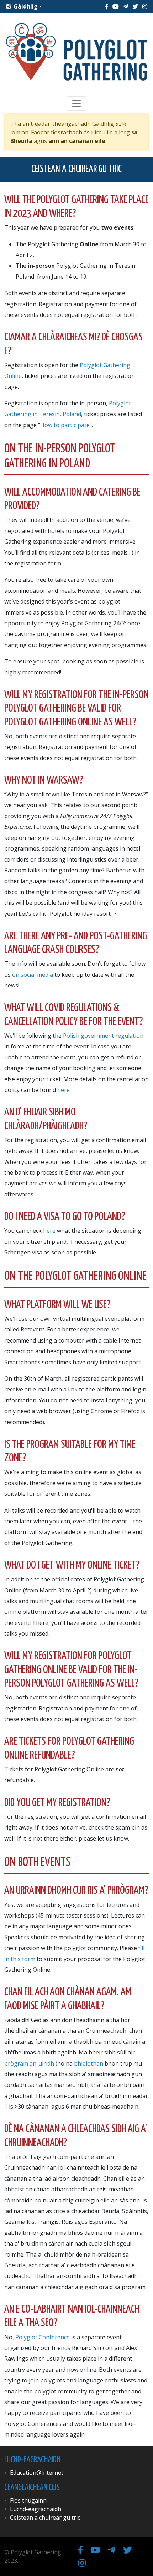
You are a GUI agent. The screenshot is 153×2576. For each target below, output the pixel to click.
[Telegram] (126, 6)
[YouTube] (116, 6)
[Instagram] (145, 6)
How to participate (65, 425)
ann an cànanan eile (77, 141)
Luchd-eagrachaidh (36, 2509)
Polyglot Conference (43, 2337)
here (49, 1231)
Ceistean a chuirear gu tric (45, 2518)
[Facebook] (107, 6)
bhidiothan (89, 2063)
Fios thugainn (28, 2500)
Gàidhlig (25, 6)
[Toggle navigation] (76, 103)
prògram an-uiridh (30, 2063)
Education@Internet (37, 2473)
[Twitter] (135, 6)
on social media (33, 975)
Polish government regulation (103, 1036)
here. (64, 1090)
